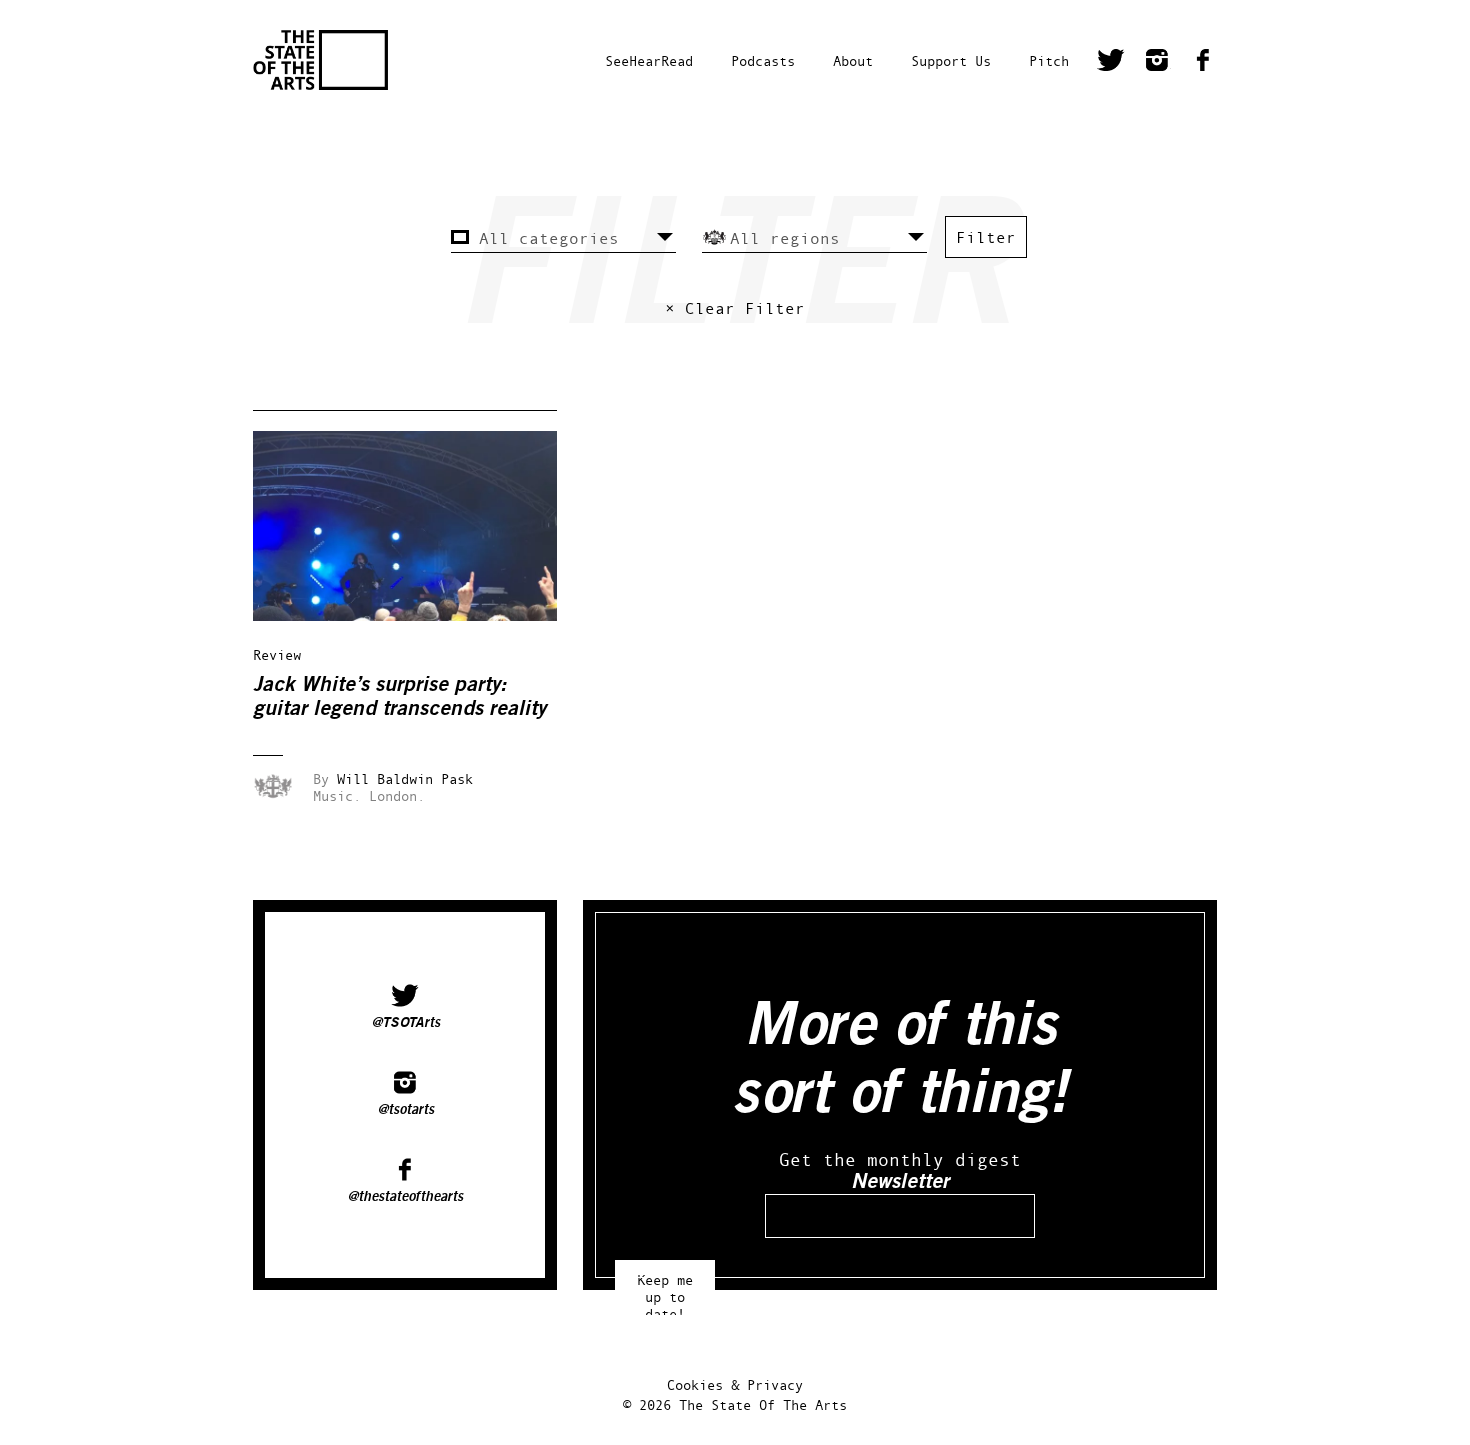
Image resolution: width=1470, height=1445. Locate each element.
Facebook (1203, 63)
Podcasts (763, 60)
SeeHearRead (649, 60)
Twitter (1111, 63)
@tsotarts (405, 1110)
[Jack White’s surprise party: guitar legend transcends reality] (419, 615)
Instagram (1157, 63)
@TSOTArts (405, 1023)
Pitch (1049, 60)
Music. (337, 795)
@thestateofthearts (405, 1197)
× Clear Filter (735, 308)
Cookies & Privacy (735, 1384)
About (853, 60)
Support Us (951, 60)
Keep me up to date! (665, 1287)
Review (277, 654)
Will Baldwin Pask (405, 778)
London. (397, 795)
